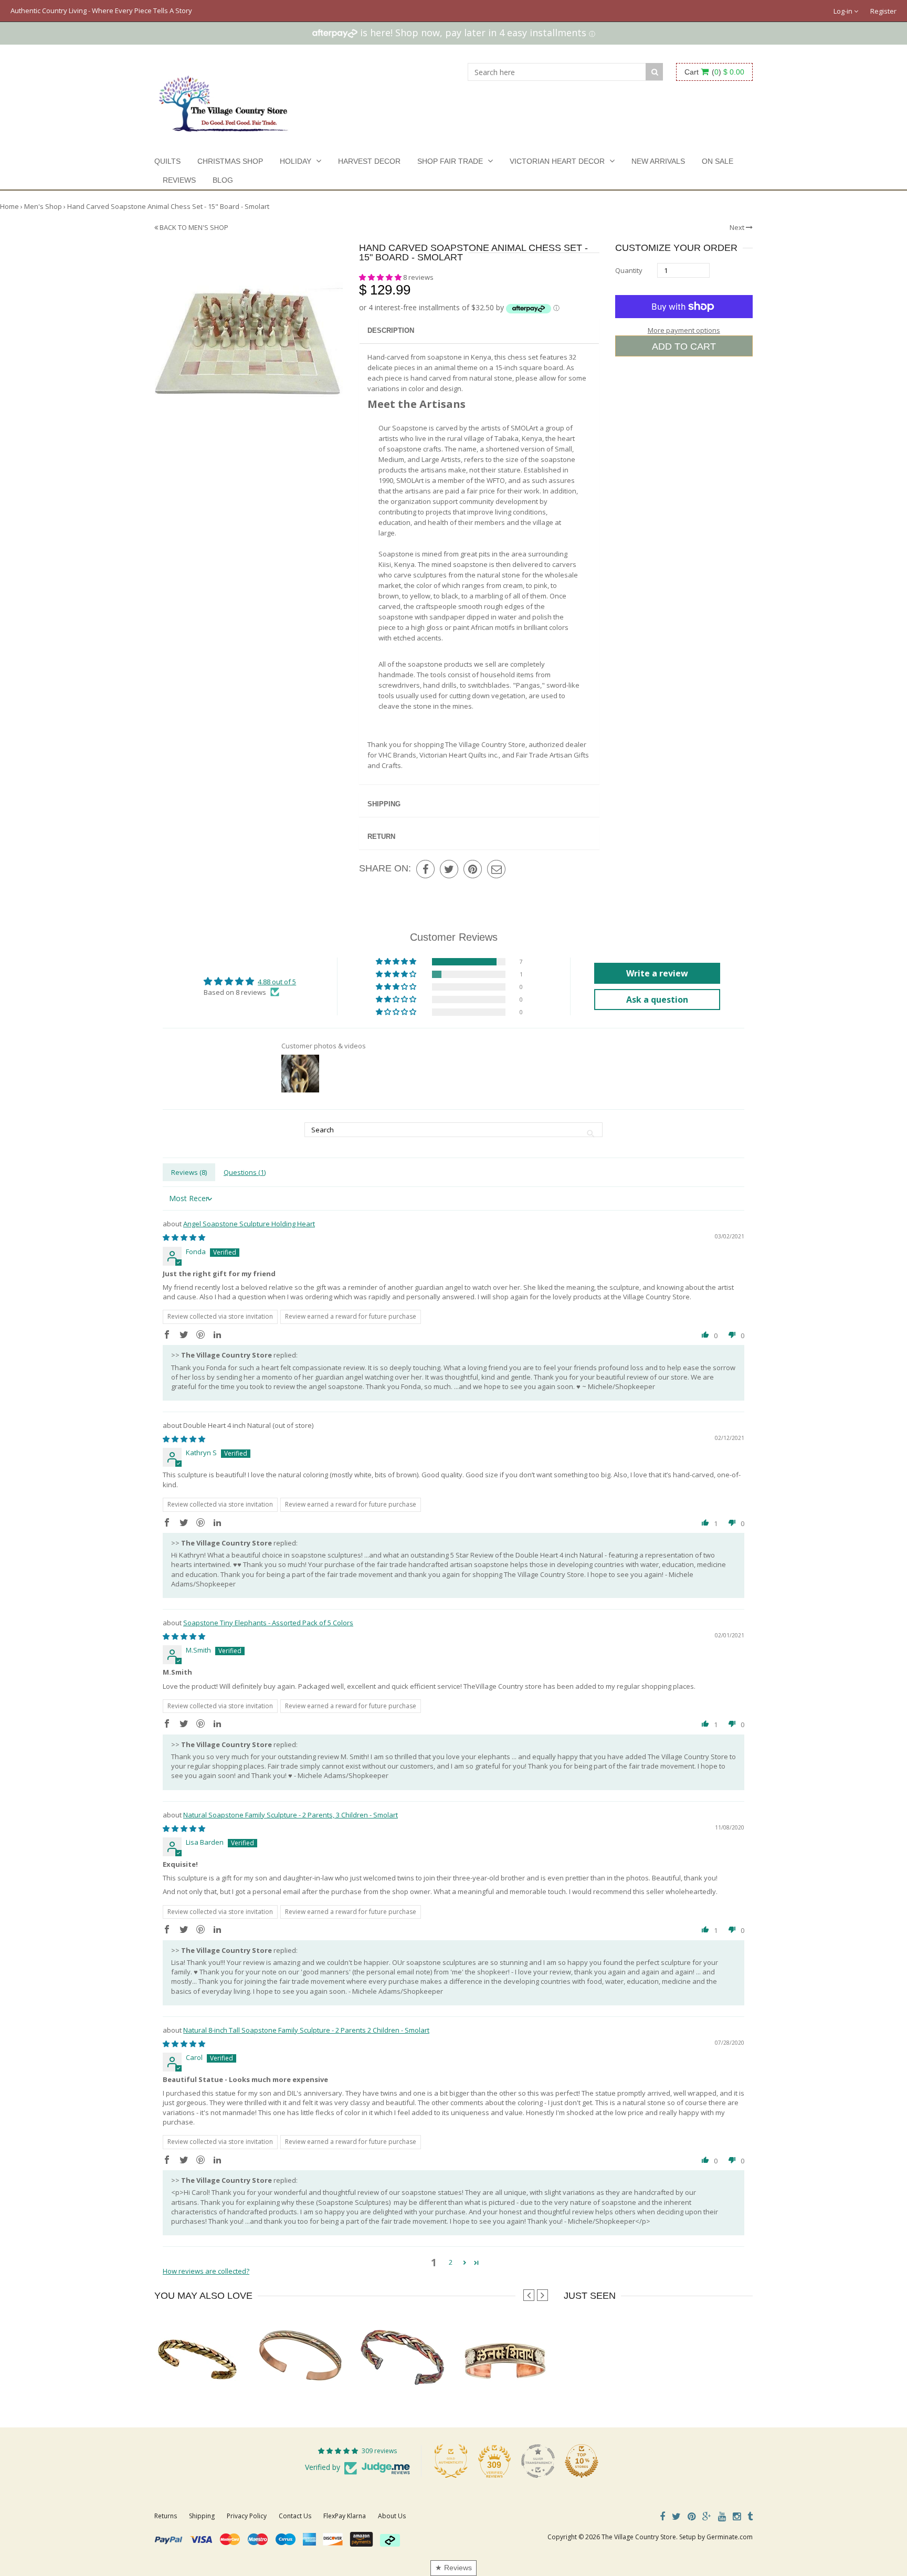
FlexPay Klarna (345, 2516)
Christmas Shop (230, 161)
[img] (184, 1237)
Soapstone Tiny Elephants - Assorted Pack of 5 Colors (268, 1623)
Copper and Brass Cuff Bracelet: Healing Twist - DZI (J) (341, 2376)
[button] (381, 277)
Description (391, 330)
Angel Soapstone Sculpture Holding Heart (249, 1224)
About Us (392, 2516)
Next (738, 227)
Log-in (844, 11)
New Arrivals (658, 161)
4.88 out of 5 (277, 982)
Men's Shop (43, 206)
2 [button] (451, 2262)
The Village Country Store (639, 2537)
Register (883, 11)
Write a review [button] (657, 973)
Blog (223, 180)
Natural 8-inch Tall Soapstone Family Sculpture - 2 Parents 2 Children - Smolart (306, 2030)
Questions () (245, 1172)
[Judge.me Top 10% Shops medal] (582, 2461)
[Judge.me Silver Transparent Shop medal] (538, 2461)
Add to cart (684, 346)
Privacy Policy (247, 2516)
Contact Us (295, 2516)
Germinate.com (730, 2537)
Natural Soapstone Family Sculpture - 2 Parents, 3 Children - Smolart (291, 1815)
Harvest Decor (369, 161)
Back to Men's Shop (193, 227)
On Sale (718, 161)
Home (9, 206)
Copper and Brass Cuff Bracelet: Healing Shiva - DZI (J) (547, 2376)
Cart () (714, 72)
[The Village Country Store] (223, 101)
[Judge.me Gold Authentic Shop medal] (451, 2461)
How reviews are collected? (206, 2271)
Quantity (629, 270)
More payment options (684, 330)
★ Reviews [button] (454, 2568)
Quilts (167, 161)
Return (381, 837)
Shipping (384, 804)
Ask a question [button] (657, 1000)
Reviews (179, 180)
